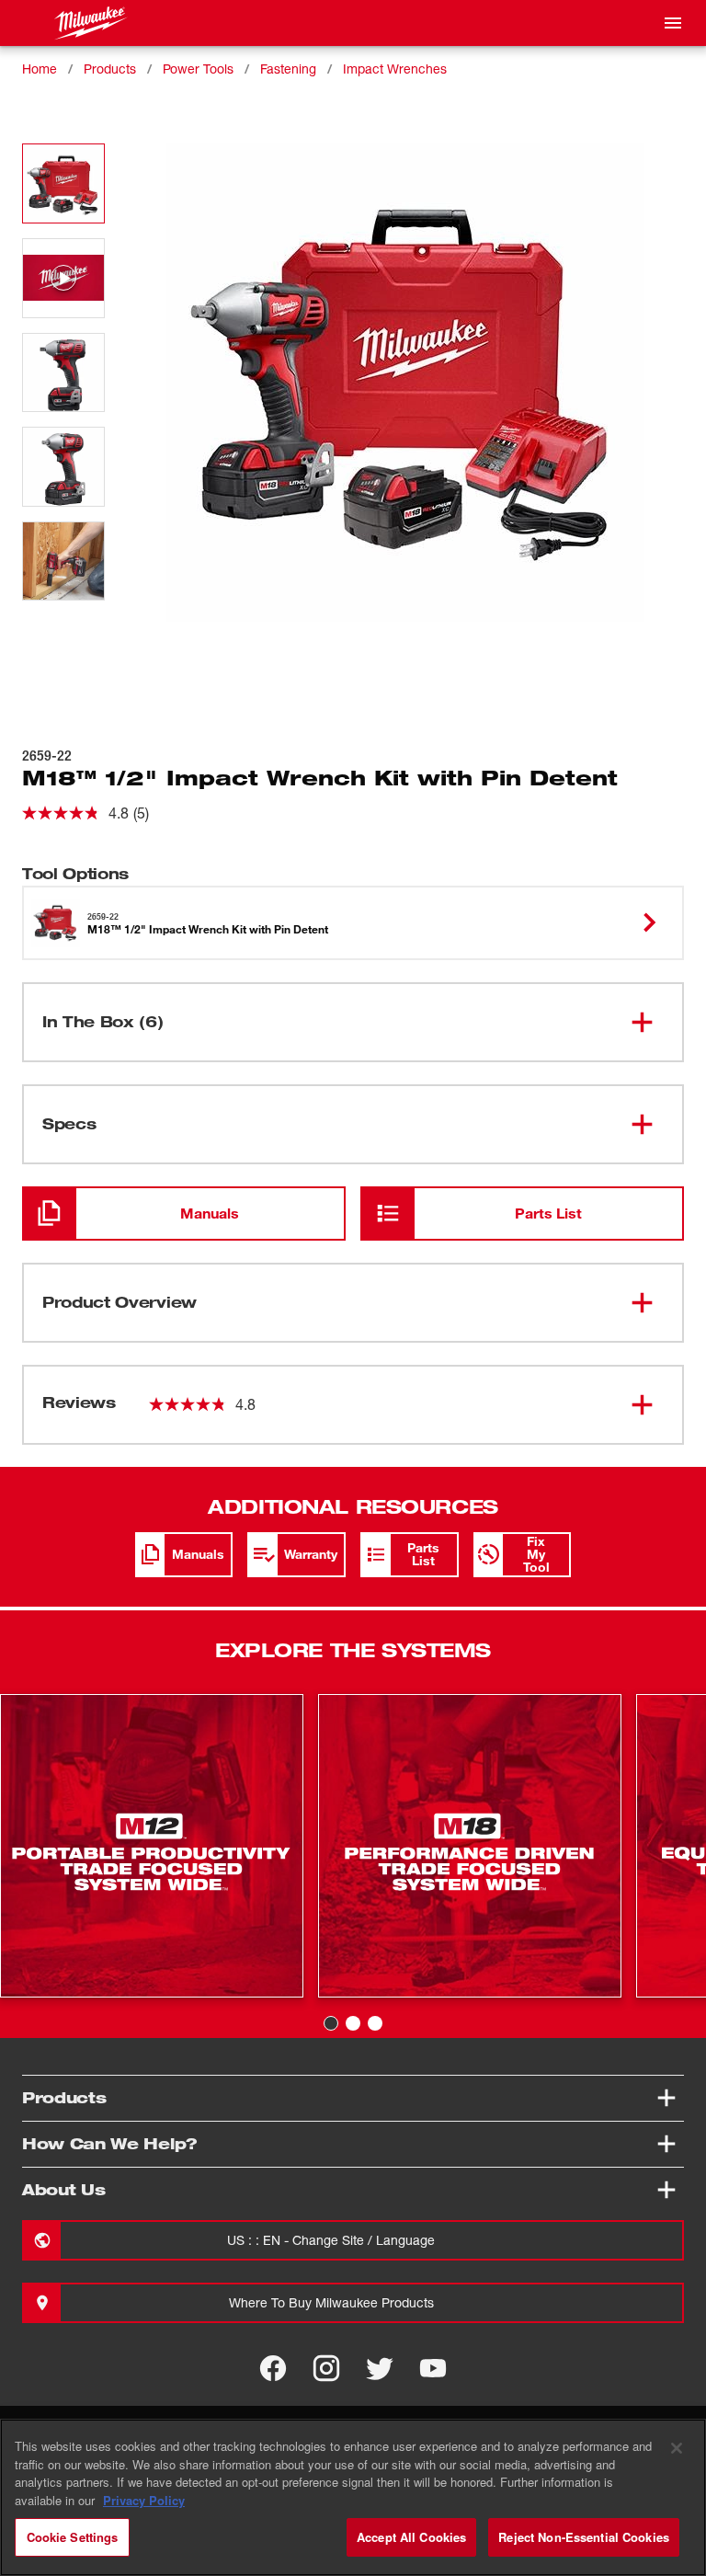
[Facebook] (273, 2368)
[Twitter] (380, 2368)
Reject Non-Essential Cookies (584, 2537)
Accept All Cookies (411, 2537)
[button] (63, 183)
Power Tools (198, 69)
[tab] (331, 2023)
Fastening (288, 69)
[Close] (677, 2448)
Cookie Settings (73, 2537)
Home (40, 69)
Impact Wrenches (395, 69)
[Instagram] (326, 2368)
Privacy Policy (144, 2500)
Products (110, 69)
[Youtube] (433, 2368)
